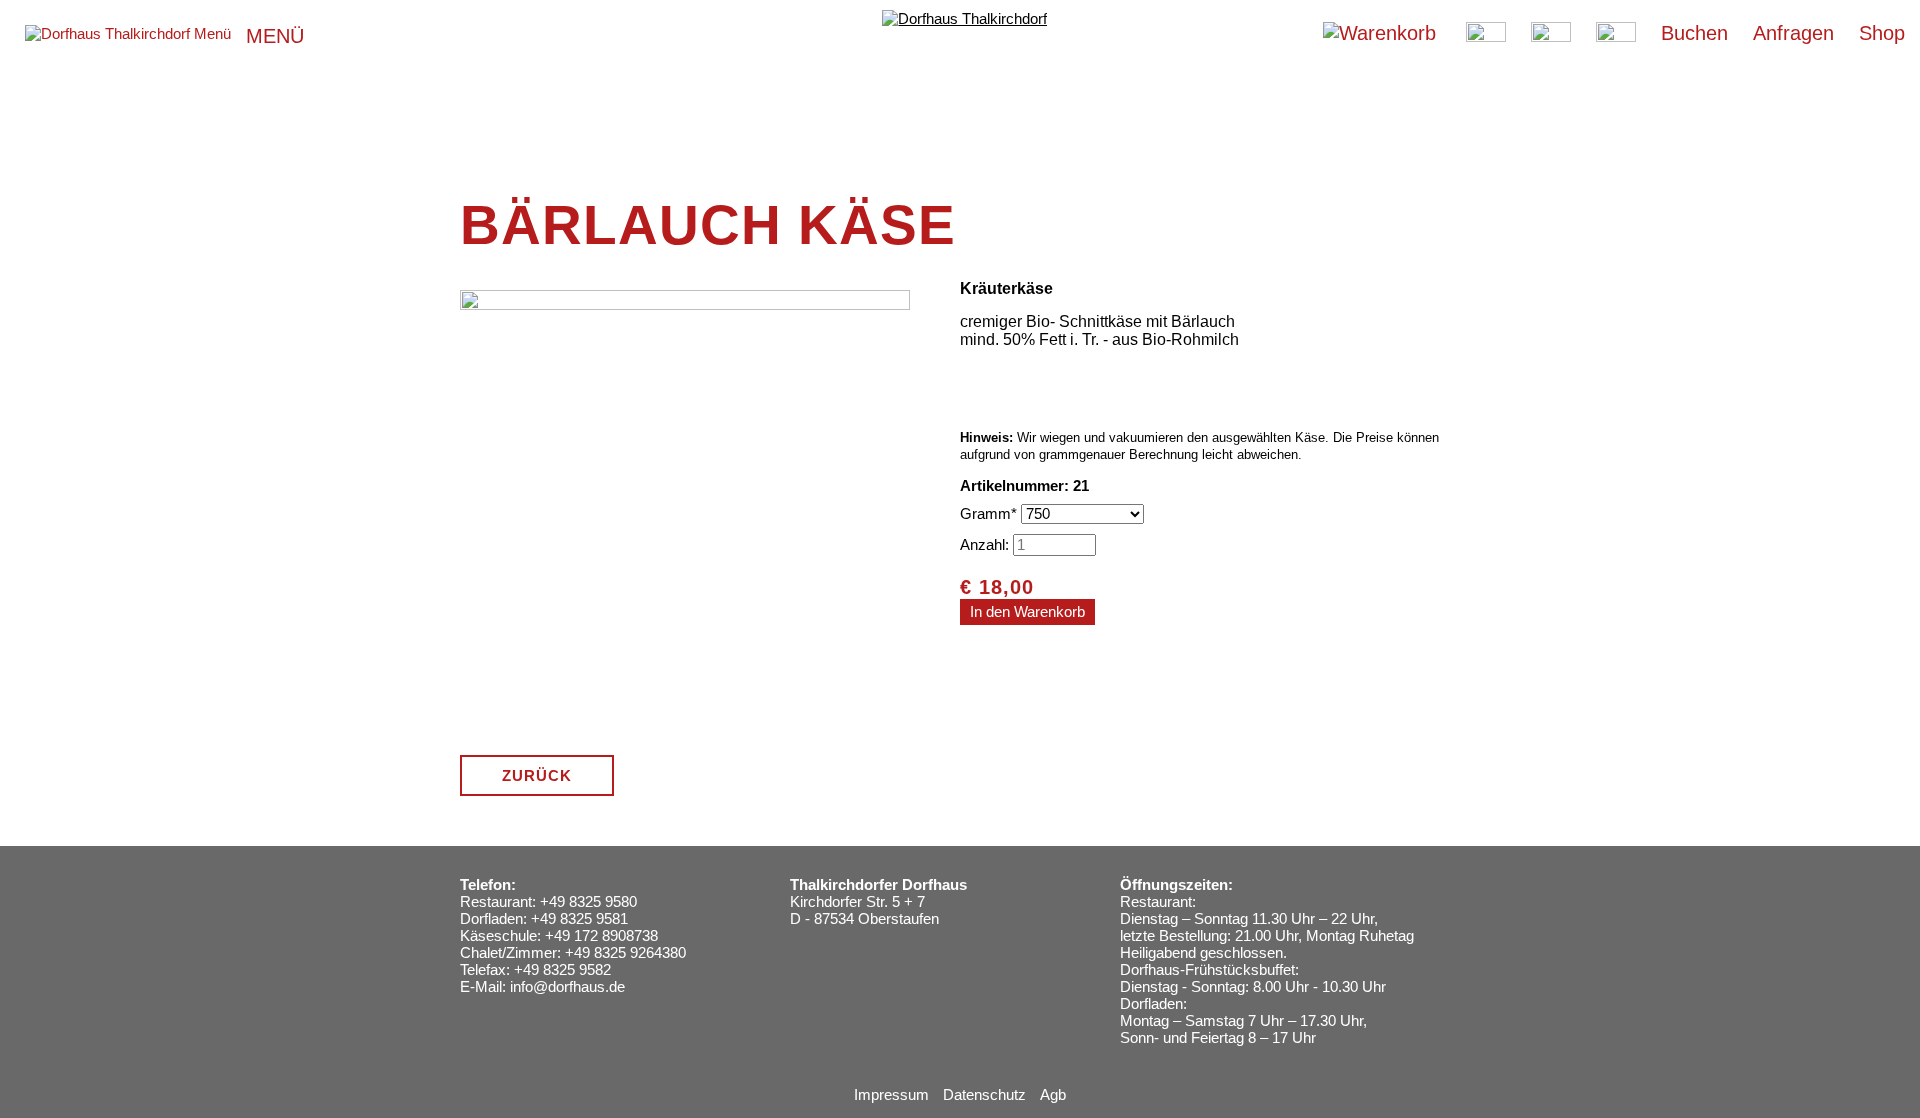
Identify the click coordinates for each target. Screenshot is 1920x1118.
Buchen (1694, 33)
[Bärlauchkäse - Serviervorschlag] (685, 731)
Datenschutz (984, 1094)
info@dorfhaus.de (567, 986)
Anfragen (1793, 33)
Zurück (537, 775)
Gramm (990, 513)
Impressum (891, 1094)
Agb (1053, 1094)
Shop (1882, 33)
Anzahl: (984, 544)
